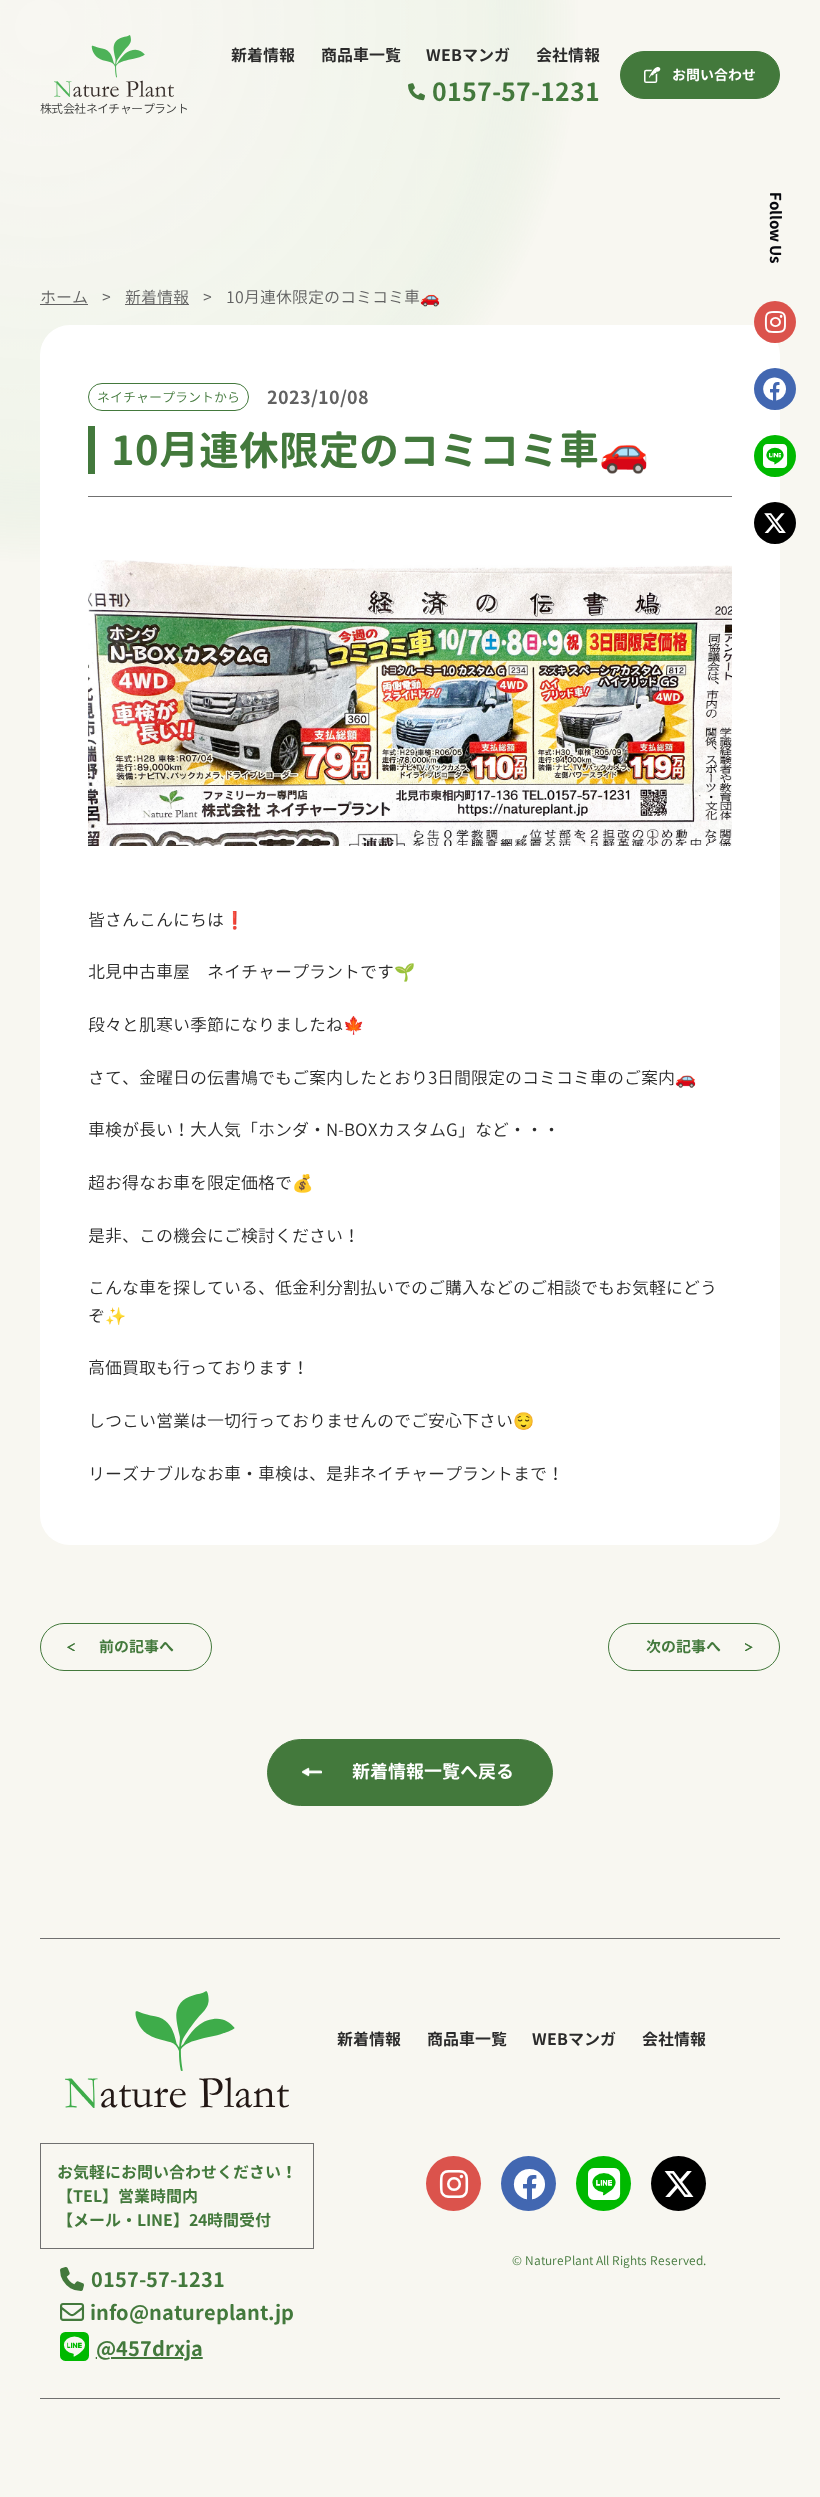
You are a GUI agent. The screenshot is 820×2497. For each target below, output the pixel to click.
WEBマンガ (468, 55)
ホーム (64, 297)
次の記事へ (683, 1646)
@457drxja (149, 2348)
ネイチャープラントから (168, 397)
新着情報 (263, 55)
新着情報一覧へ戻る (433, 1771)
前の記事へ (136, 1646)
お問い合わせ (714, 74)
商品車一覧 (361, 55)
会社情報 (568, 55)
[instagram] (775, 322)
